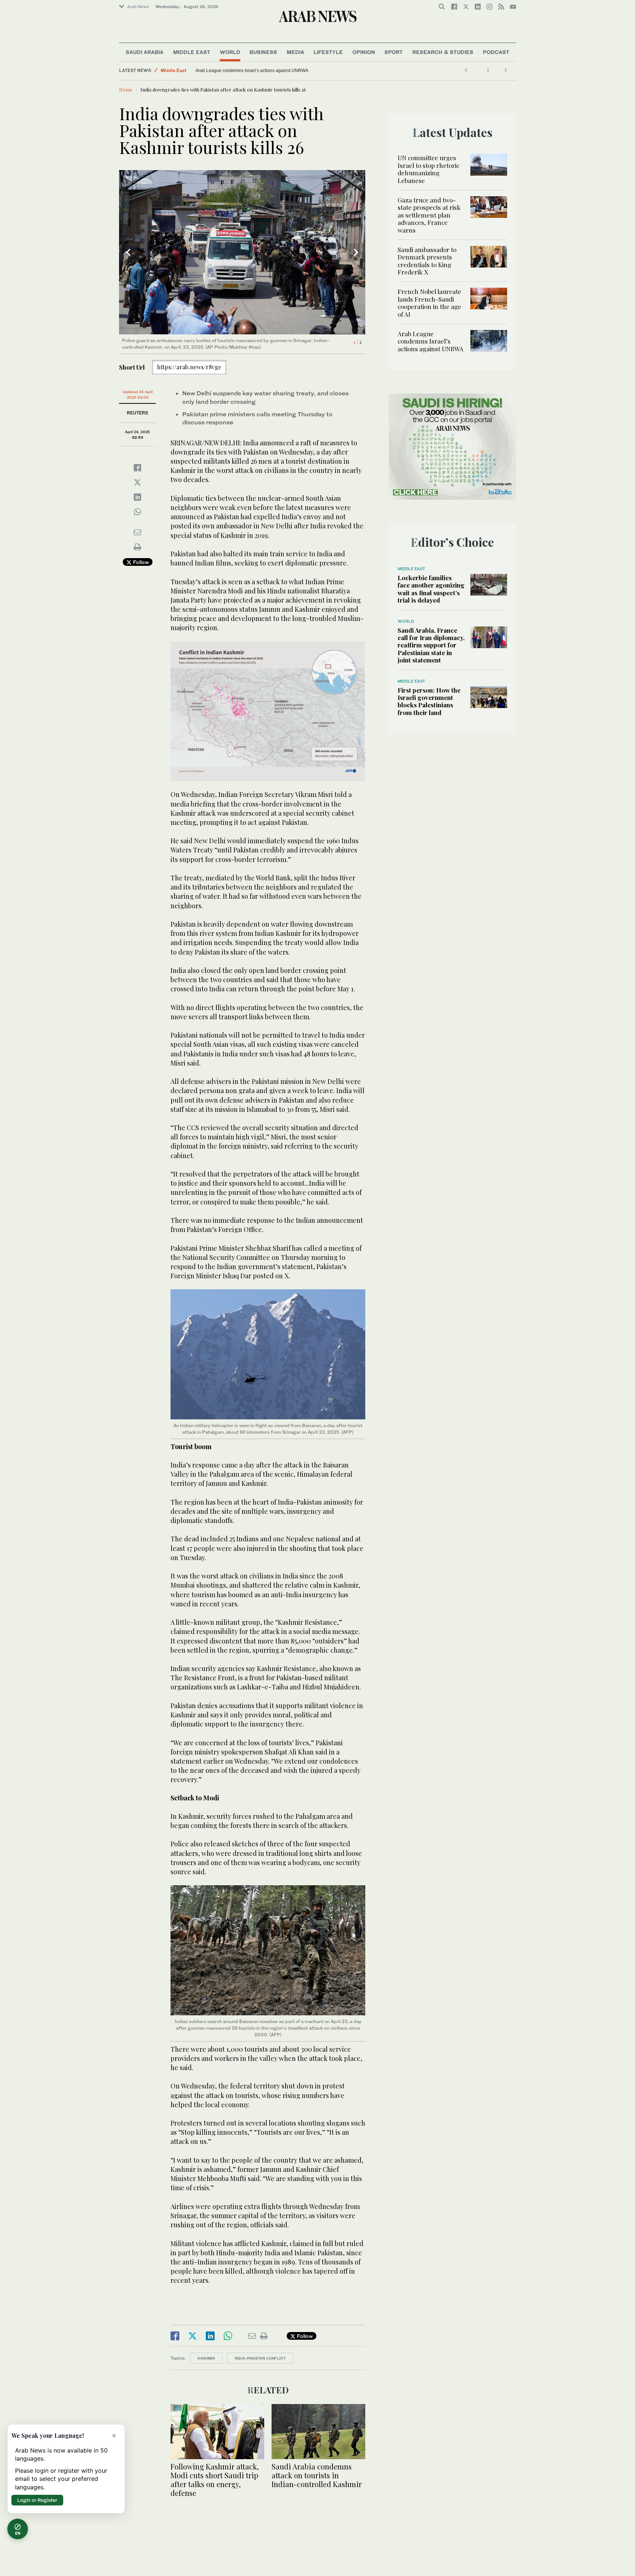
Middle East (192, 52)
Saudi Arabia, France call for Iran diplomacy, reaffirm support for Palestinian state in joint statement (431, 645)
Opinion (364, 52)
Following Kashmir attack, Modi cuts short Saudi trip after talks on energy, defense (215, 2480)
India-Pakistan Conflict (260, 2358)
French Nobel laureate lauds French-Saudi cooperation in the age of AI (429, 303)
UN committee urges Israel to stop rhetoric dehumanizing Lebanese (428, 169)
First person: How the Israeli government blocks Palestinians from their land (429, 701)
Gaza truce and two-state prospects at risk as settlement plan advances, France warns (429, 215)
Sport (394, 52)
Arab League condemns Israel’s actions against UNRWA (252, 71)
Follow (140, 562)
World (230, 52)
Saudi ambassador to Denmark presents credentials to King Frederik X (427, 261)
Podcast (496, 52)
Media (295, 52)
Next (356, 252)
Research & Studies (443, 52)
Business (263, 52)
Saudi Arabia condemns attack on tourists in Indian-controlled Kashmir (317, 2475)
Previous (128, 252)
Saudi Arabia (145, 52)
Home (126, 89)
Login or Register (37, 2500)
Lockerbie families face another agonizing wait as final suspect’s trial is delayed (431, 589)
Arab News (138, 7)
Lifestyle (328, 52)
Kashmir (206, 2358)
